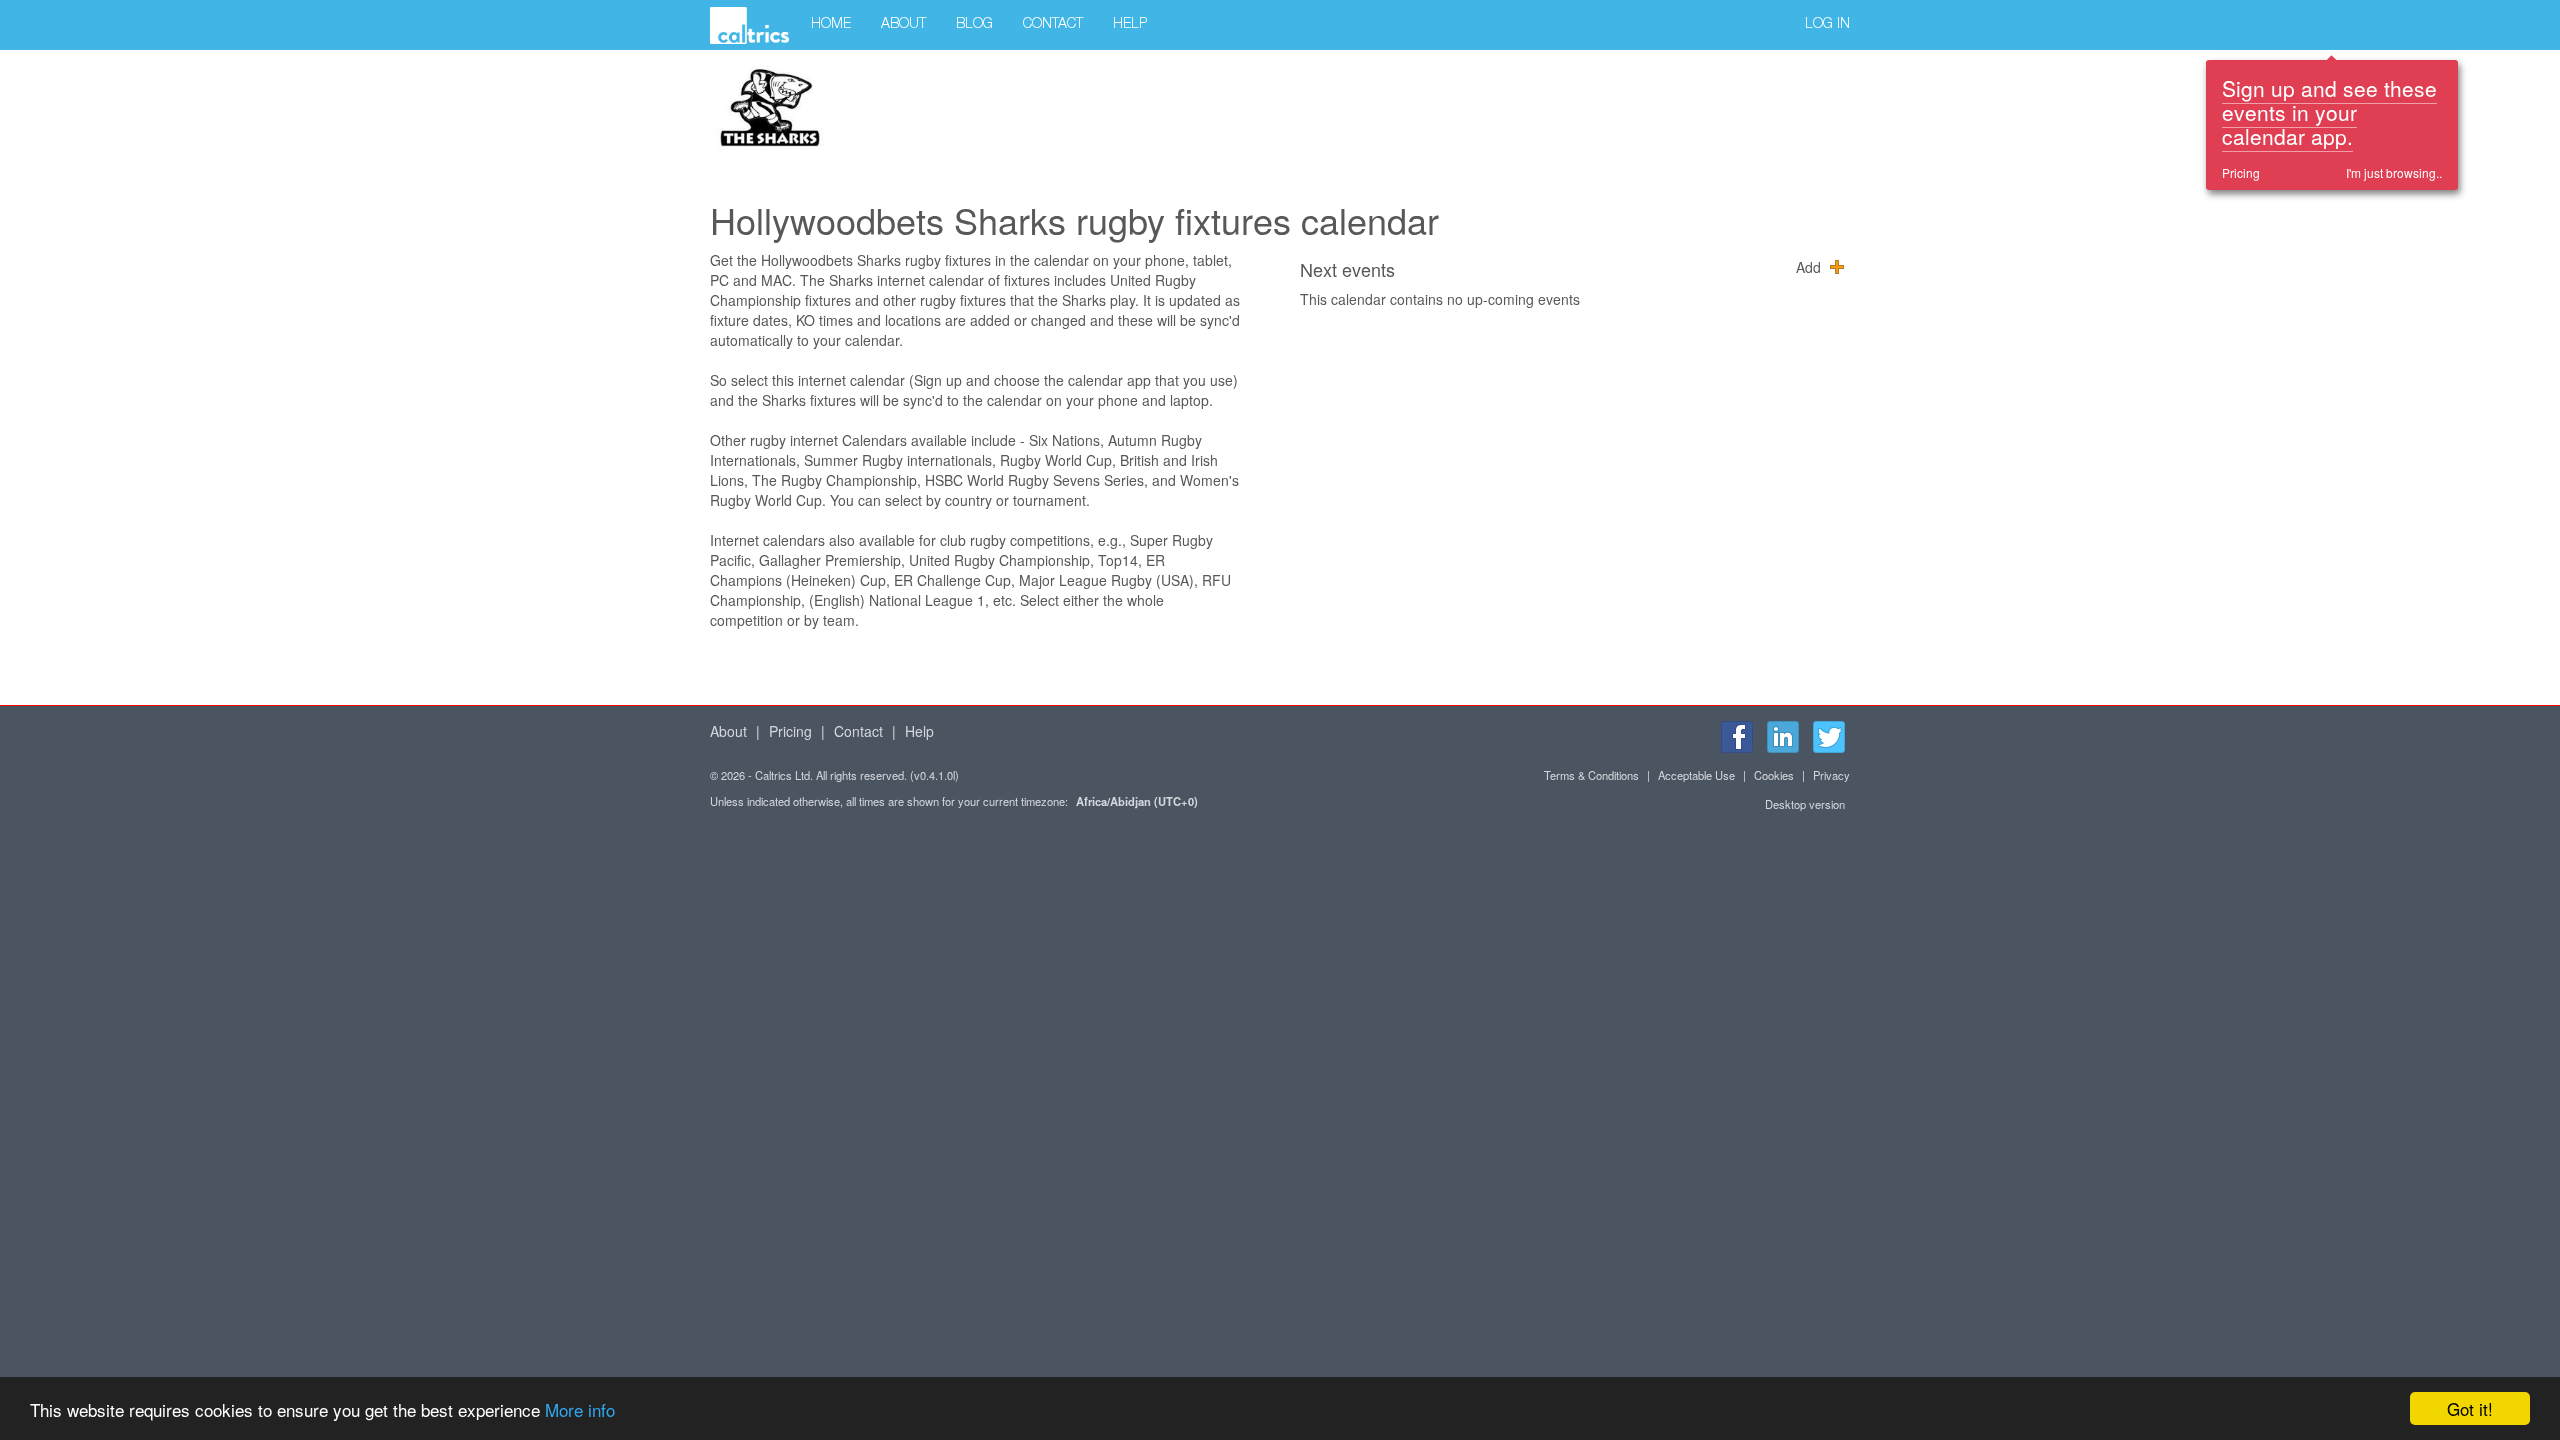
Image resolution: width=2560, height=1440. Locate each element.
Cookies (1774, 775)
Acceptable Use (1696, 775)
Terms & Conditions (1591, 775)
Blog (974, 25)
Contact (1053, 25)
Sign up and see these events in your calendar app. (2329, 112)
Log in (1827, 25)
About (903, 25)
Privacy (1831, 775)
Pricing (2241, 172)
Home (831, 25)
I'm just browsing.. (2394, 172)
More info (580, 1409)
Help (1130, 25)
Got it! (2470, 1408)
